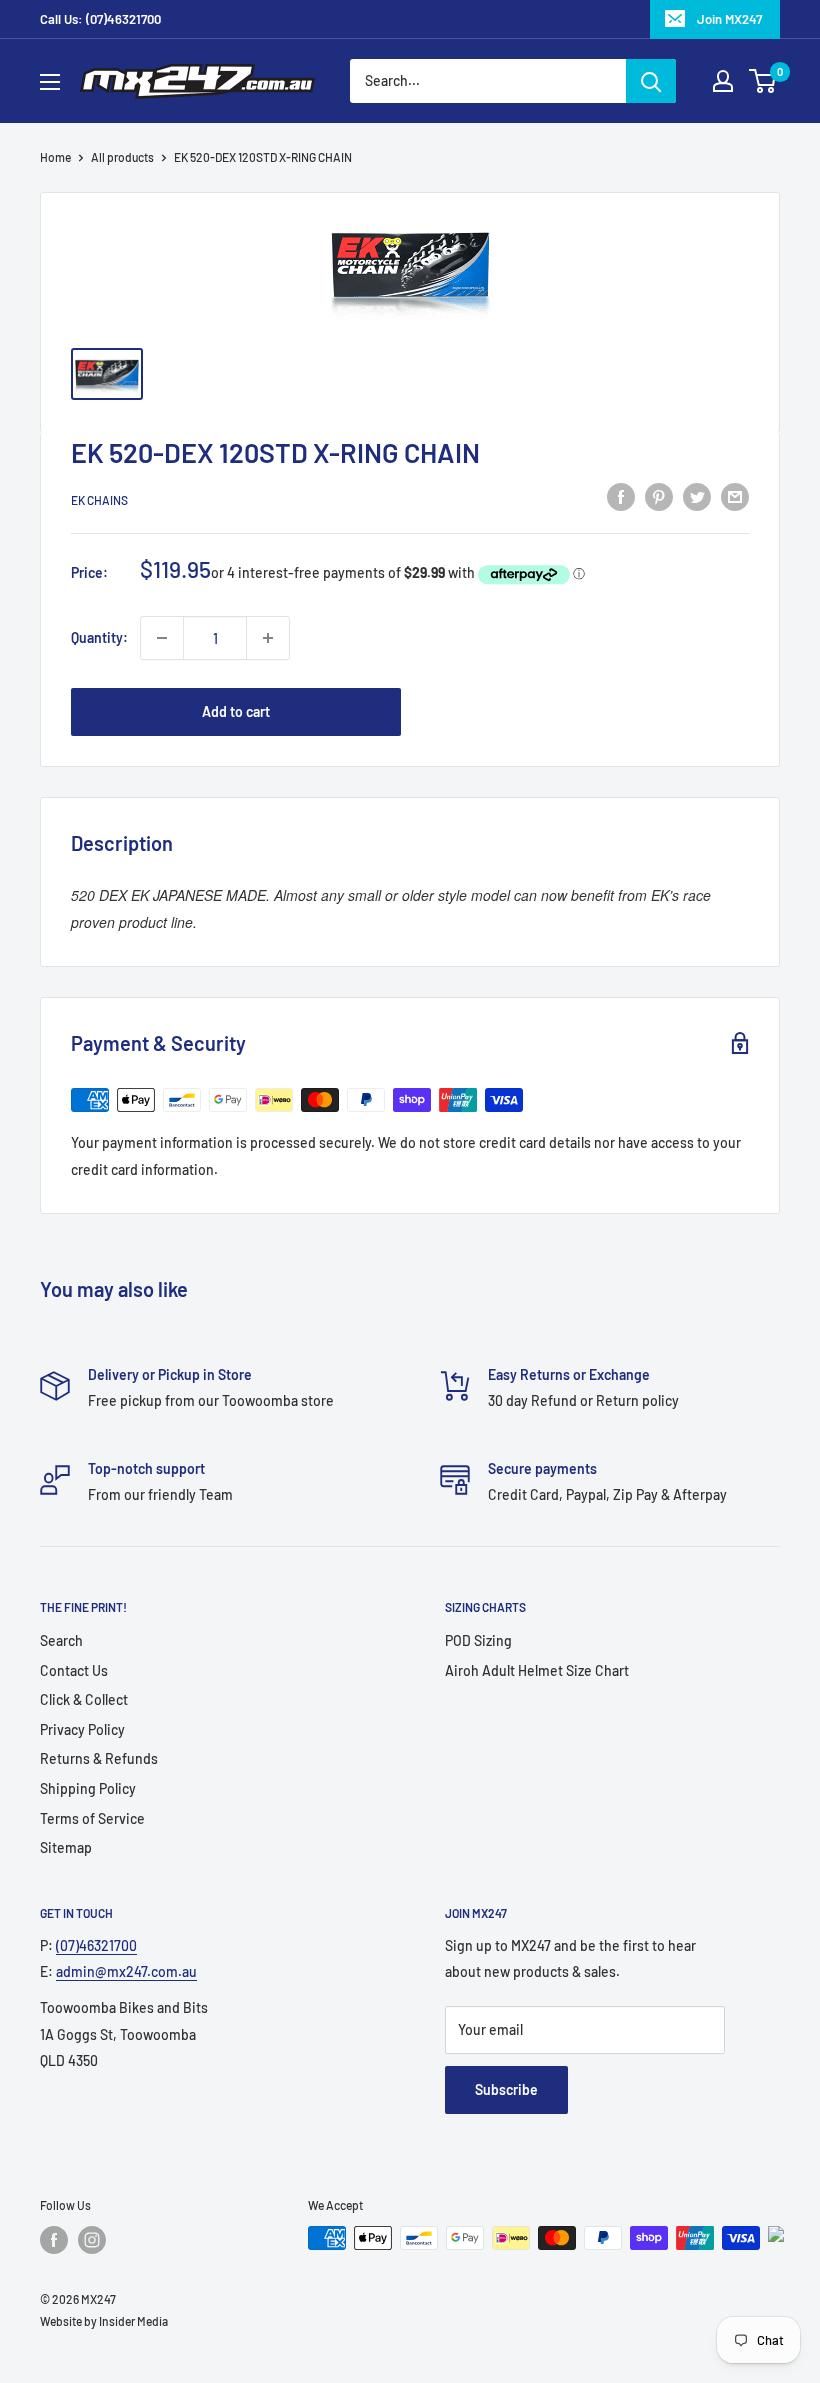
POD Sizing (478, 1640)
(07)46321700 (96, 1945)
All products (122, 157)
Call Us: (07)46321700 (100, 19)
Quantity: (99, 637)
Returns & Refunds (99, 1758)
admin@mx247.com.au (126, 1971)
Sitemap (66, 1847)
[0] (763, 81)
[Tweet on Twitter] (697, 497)
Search (61, 1640)
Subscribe (506, 2089)
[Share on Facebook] (621, 497)
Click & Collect (84, 1699)
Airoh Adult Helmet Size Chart (537, 1670)
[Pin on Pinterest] (659, 497)
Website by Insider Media (104, 2321)
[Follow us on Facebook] (54, 2240)
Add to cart (236, 711)
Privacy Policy (82, 1729)
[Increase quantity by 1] (268, 638)
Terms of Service (92, 1818)
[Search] (651, 81)
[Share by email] (735, 497)
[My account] (723, 81)
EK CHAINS (99, 500)
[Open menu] (50, 82)
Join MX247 (729, 19)
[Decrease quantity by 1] (162, 638)
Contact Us (74, 1670)
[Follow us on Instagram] (92, 2240)
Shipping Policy (88, 1788)
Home (55, 157)
